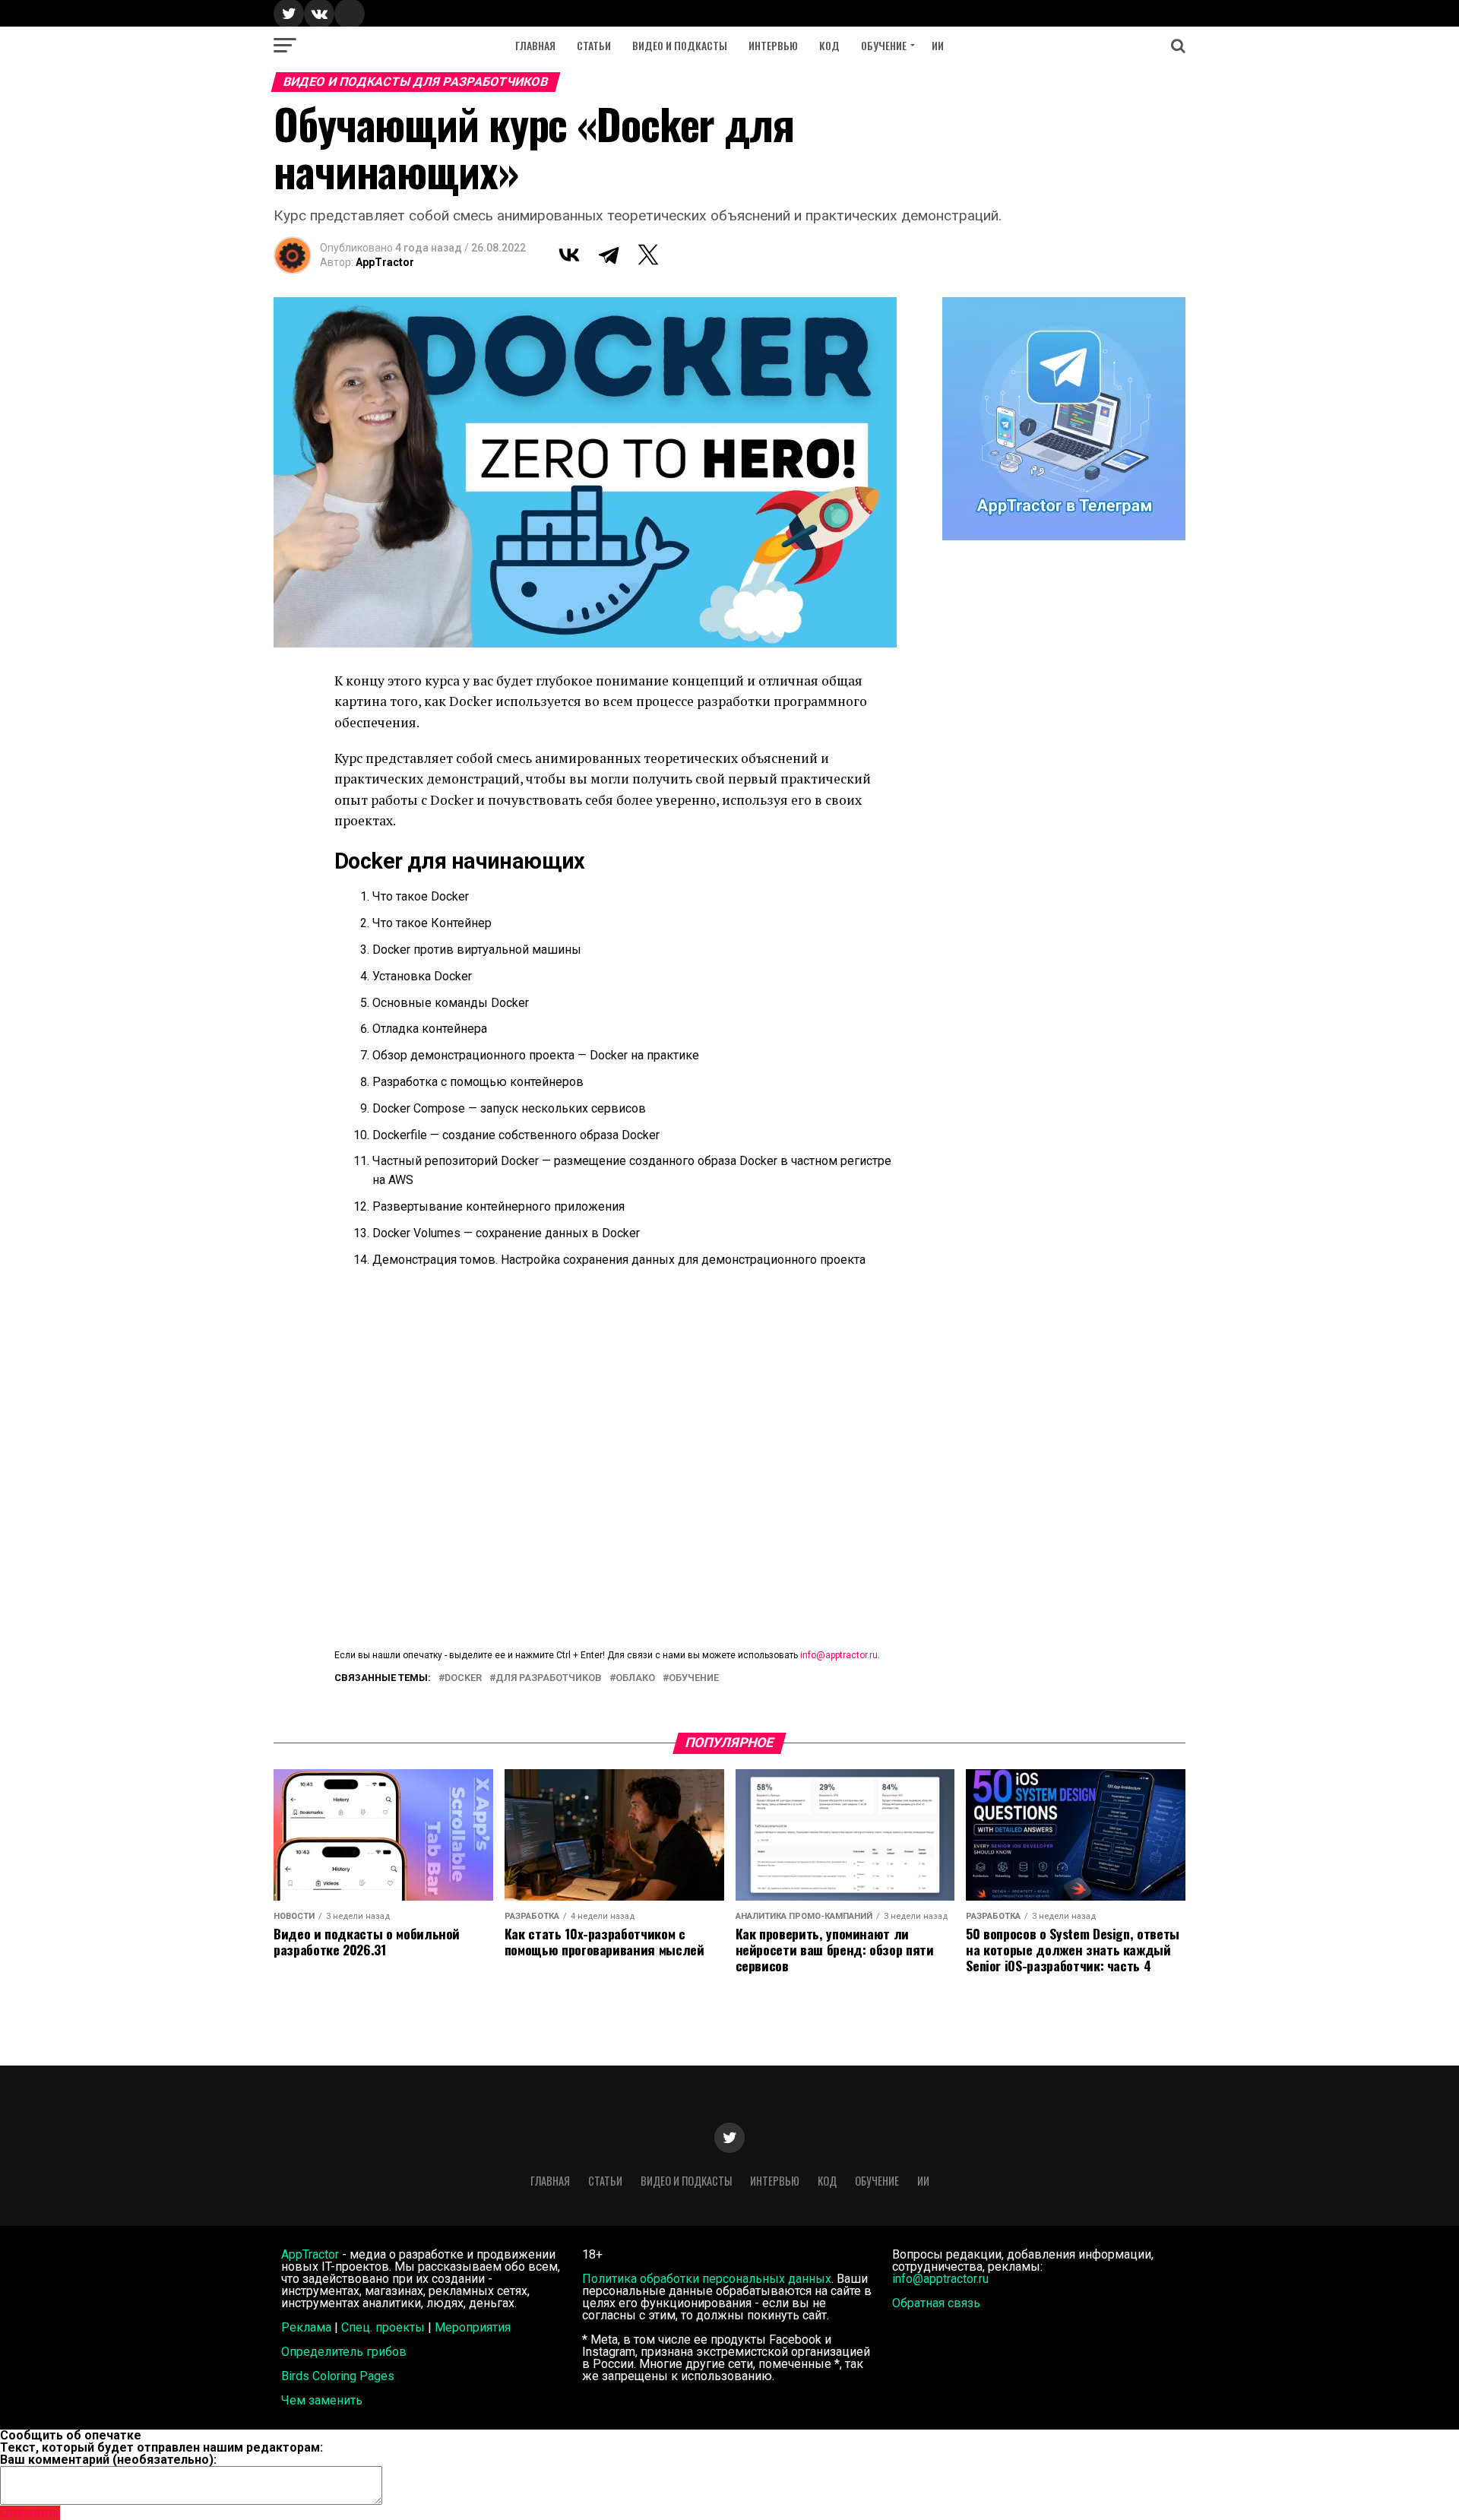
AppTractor (385, 262)
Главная (535, 45)
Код (829, 45)
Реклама (306, 2327)
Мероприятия (473, 2327)
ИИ (938, 45)
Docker (463, 1678)
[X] (648, 255)
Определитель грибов (344, 2352)
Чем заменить (322, 2400)
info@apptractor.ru (839, 1655)
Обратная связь (936, 2303)
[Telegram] (609, 255)
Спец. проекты (383, 2327)
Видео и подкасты (680, 45)
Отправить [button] (30, 2513)
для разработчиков (549, 1678)
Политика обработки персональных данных (707, 2279)
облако (635, 1678)
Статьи (594, 45)
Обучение (884, 45)
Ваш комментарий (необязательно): (108, 2460)
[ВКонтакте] (569, 255)
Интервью (773, 45)
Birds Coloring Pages (338, 2376)
